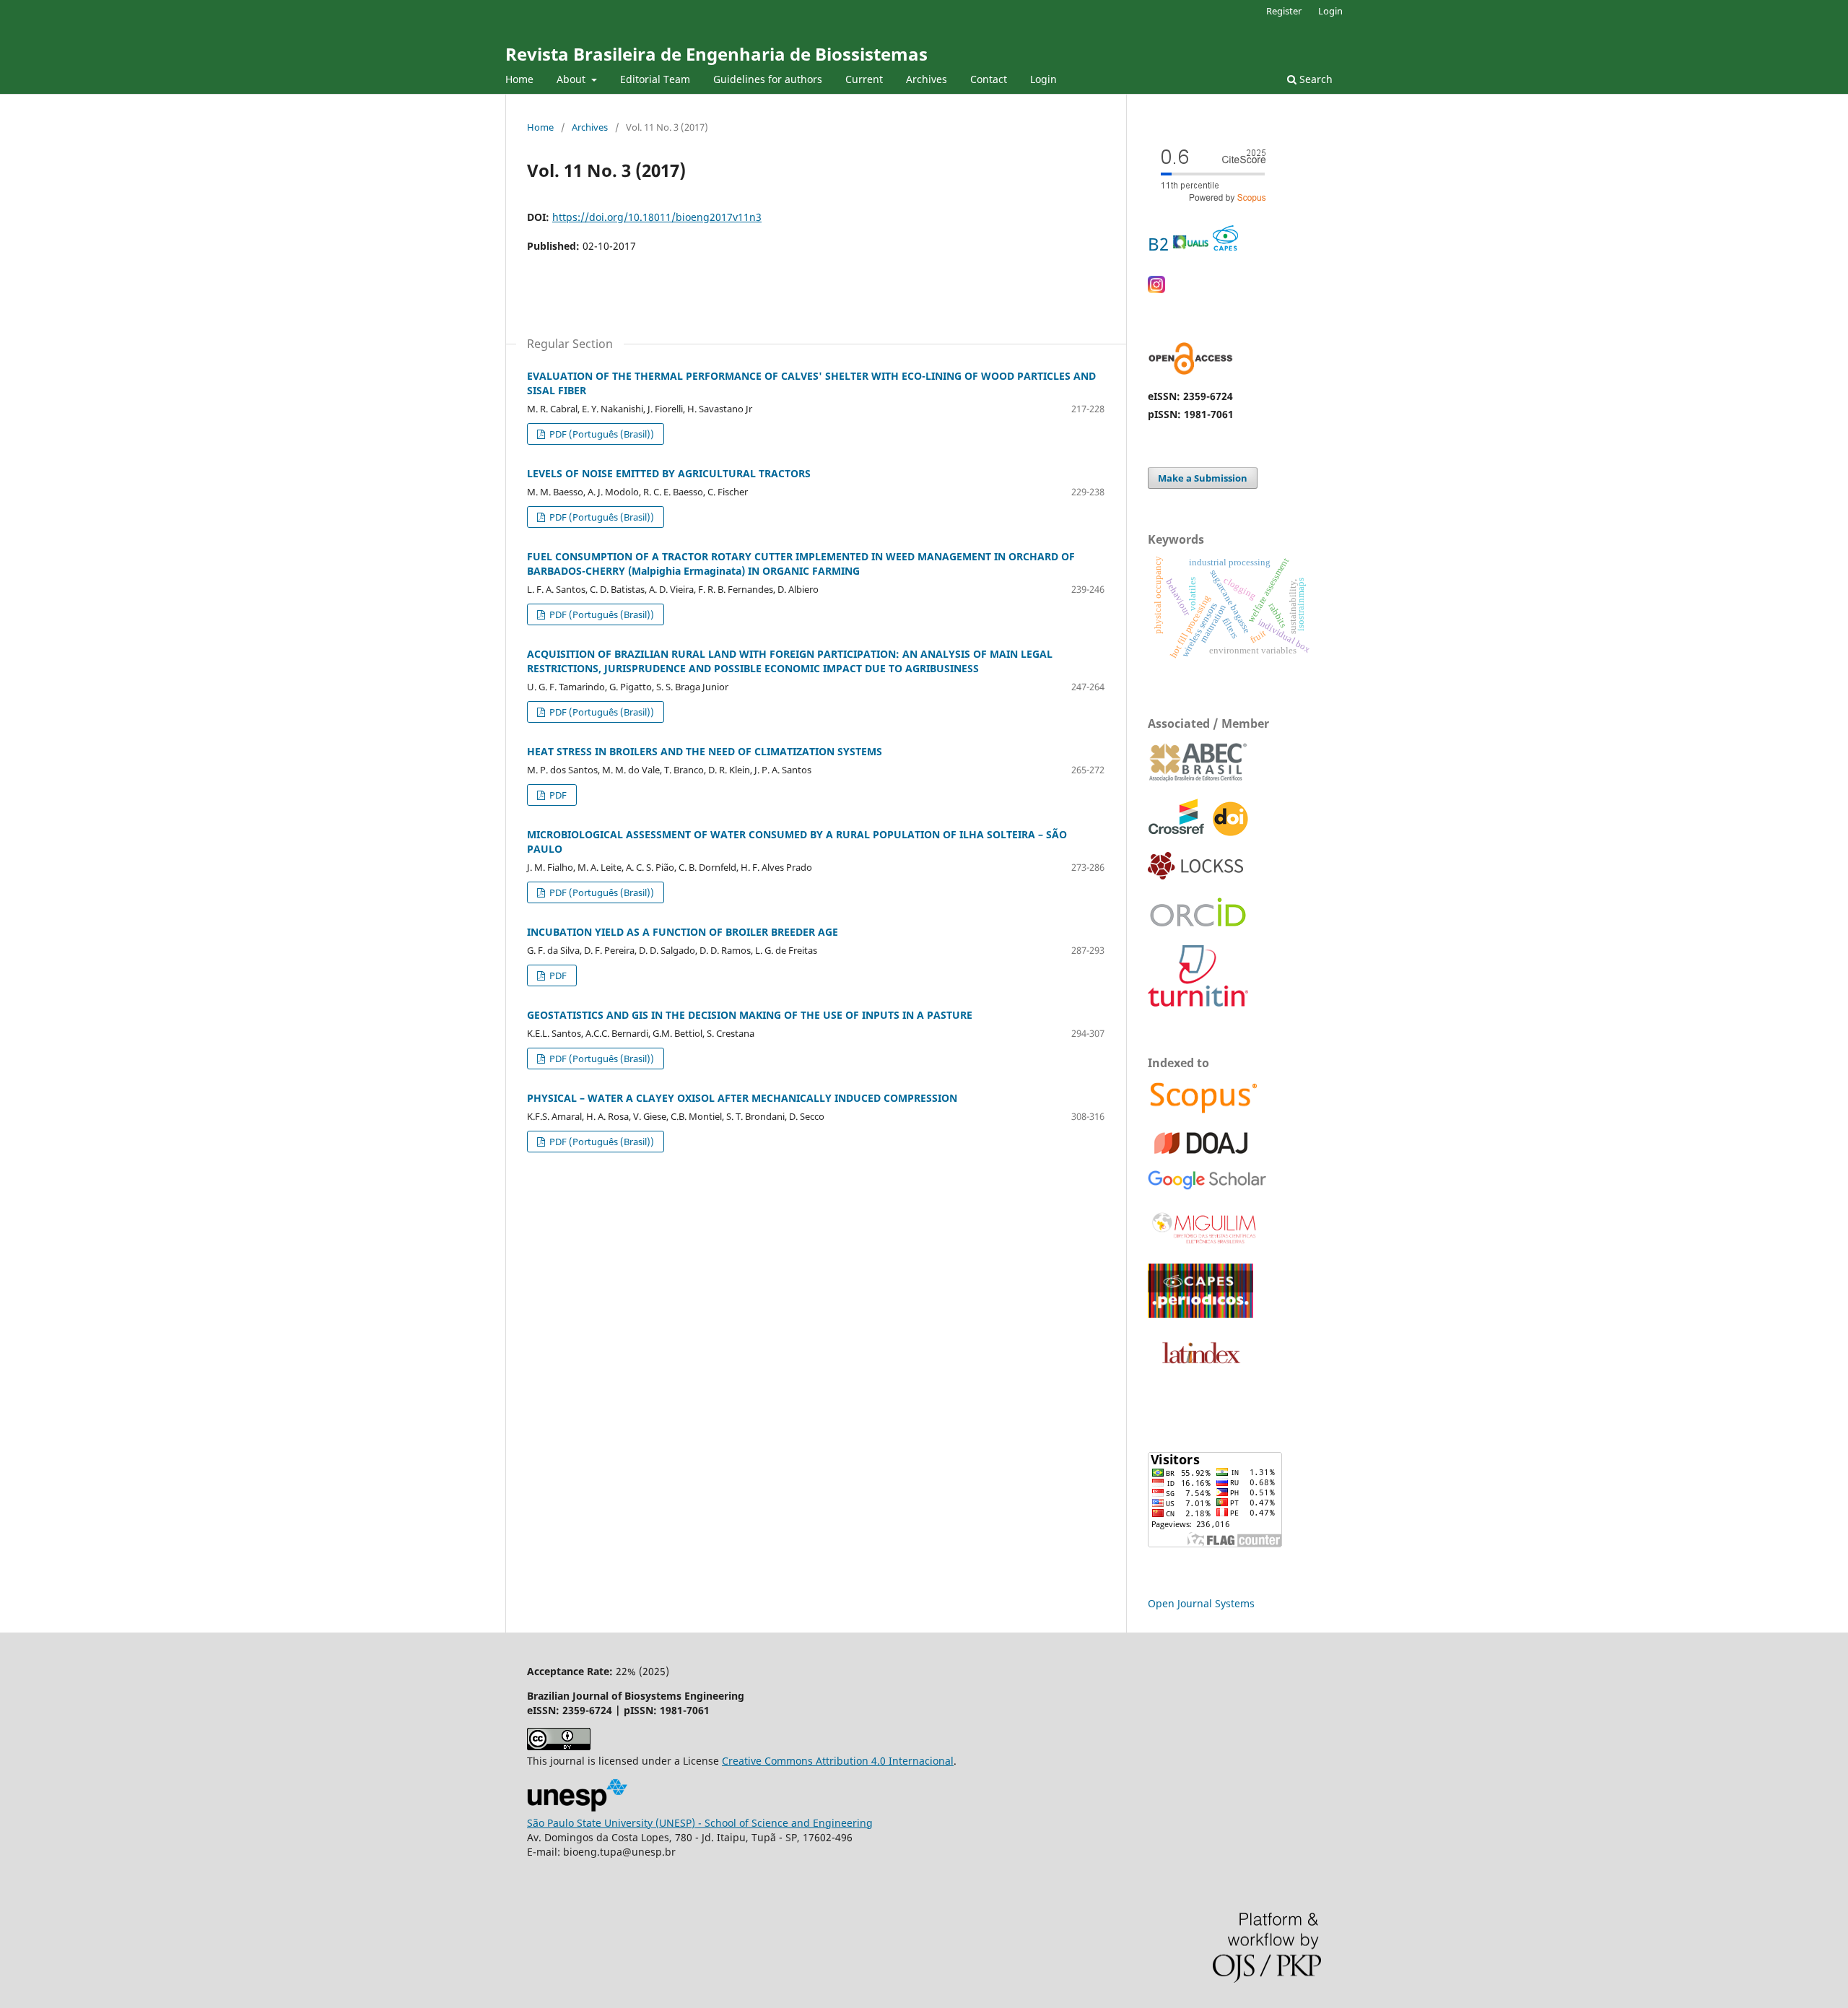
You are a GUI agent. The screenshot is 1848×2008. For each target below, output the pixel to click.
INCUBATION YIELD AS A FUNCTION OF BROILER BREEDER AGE (683, 932)
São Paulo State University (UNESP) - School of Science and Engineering (700, 1823)
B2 (1160, 244)
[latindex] (1198, 1371)
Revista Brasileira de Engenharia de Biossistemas (716, 54)
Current (864, 79)
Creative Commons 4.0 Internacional (838, 1761)
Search (1315, 79)
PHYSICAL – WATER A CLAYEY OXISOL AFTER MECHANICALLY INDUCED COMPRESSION (742, 1098)
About (572, 79)
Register (1284, 11)
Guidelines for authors (768, 79)
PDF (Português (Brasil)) (601, 434)
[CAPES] (1200, 1314)
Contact (989, 79)
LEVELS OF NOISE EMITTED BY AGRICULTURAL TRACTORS (669, 473)
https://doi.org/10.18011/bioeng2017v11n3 (657, 217)
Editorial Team (655, 79)
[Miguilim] (1205, 1244)
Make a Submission (1203, 478)
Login (1043, 79)
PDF (557, 795)
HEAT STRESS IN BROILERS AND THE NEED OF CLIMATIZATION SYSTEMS (705, 751)
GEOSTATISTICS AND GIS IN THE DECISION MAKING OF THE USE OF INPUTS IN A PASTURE (750, 1015)
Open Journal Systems (1201, 1603)
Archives (927, 79)
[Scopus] (1204, 1112)
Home (519, 79)
